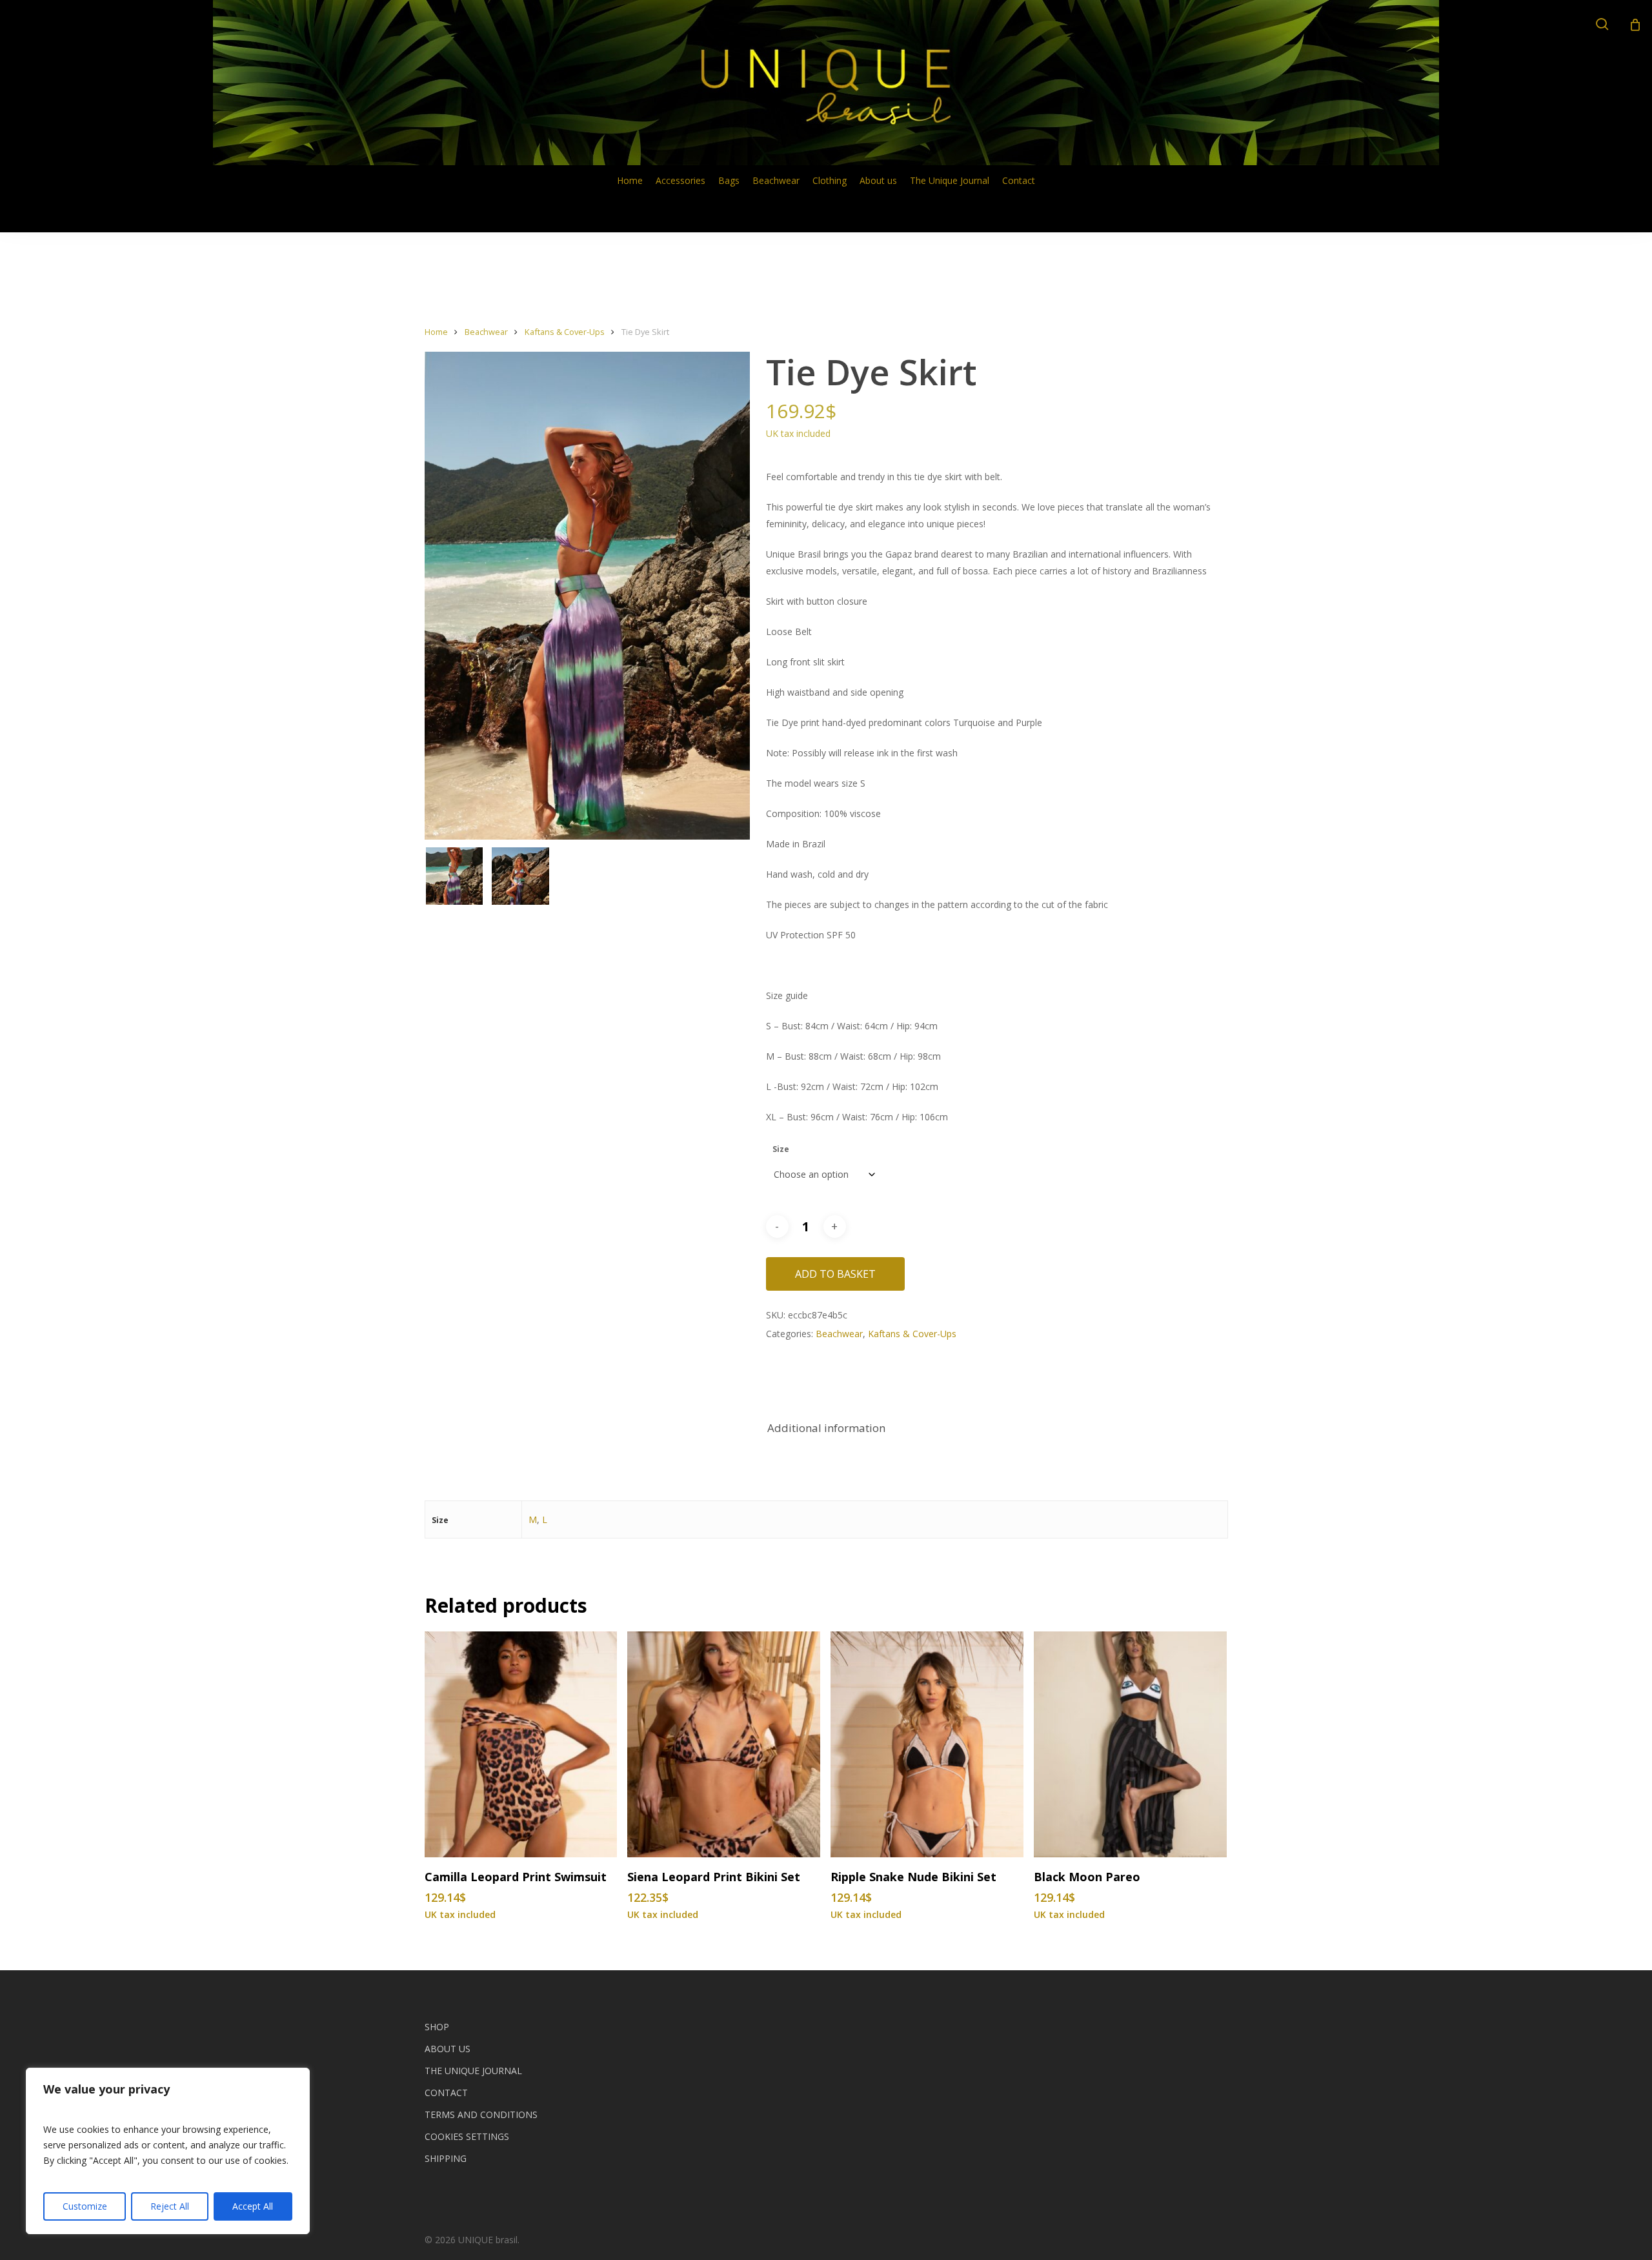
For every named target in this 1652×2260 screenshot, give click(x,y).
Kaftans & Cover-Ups (565, 332)
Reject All (170, 2206)
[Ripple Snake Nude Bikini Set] (927, 1744)
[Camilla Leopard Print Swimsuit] (521, 1744)
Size (781, 1149)
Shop (437, 2027)
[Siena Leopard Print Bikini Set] (724, 1744)
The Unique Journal (473, 2071)
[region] (168, 2151)
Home (436, 332)
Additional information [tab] (826, 1428)
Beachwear (486, 332)
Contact (446, 2093)
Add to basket (835, 1274)
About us (448, 2049)
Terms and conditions (481, 2114)
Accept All (253, 2206)
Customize (85, 2206)
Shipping (446, 2158)
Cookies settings (467, 2136)
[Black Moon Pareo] (1130, 1744)
